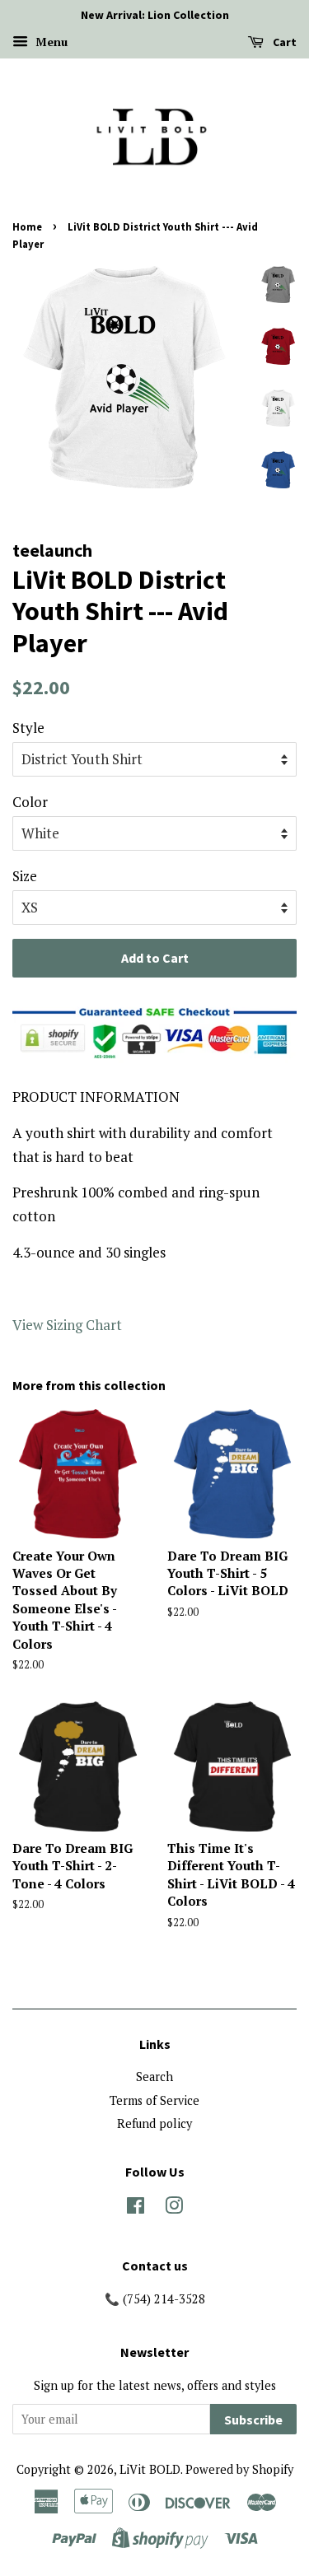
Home (27, 226)
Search (154, 2077)
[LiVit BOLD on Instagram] (174, 2208)
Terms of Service (154, 2100)
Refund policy (154, 2123)
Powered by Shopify (239, 2469)
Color (30, 802)
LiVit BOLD (150, 2469)
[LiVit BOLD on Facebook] (136, 2208)
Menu (50, 42)
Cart (283, 42)
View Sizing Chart (67, 1325)
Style (28, 728)
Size (25, 876)
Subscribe (253, 2420)
